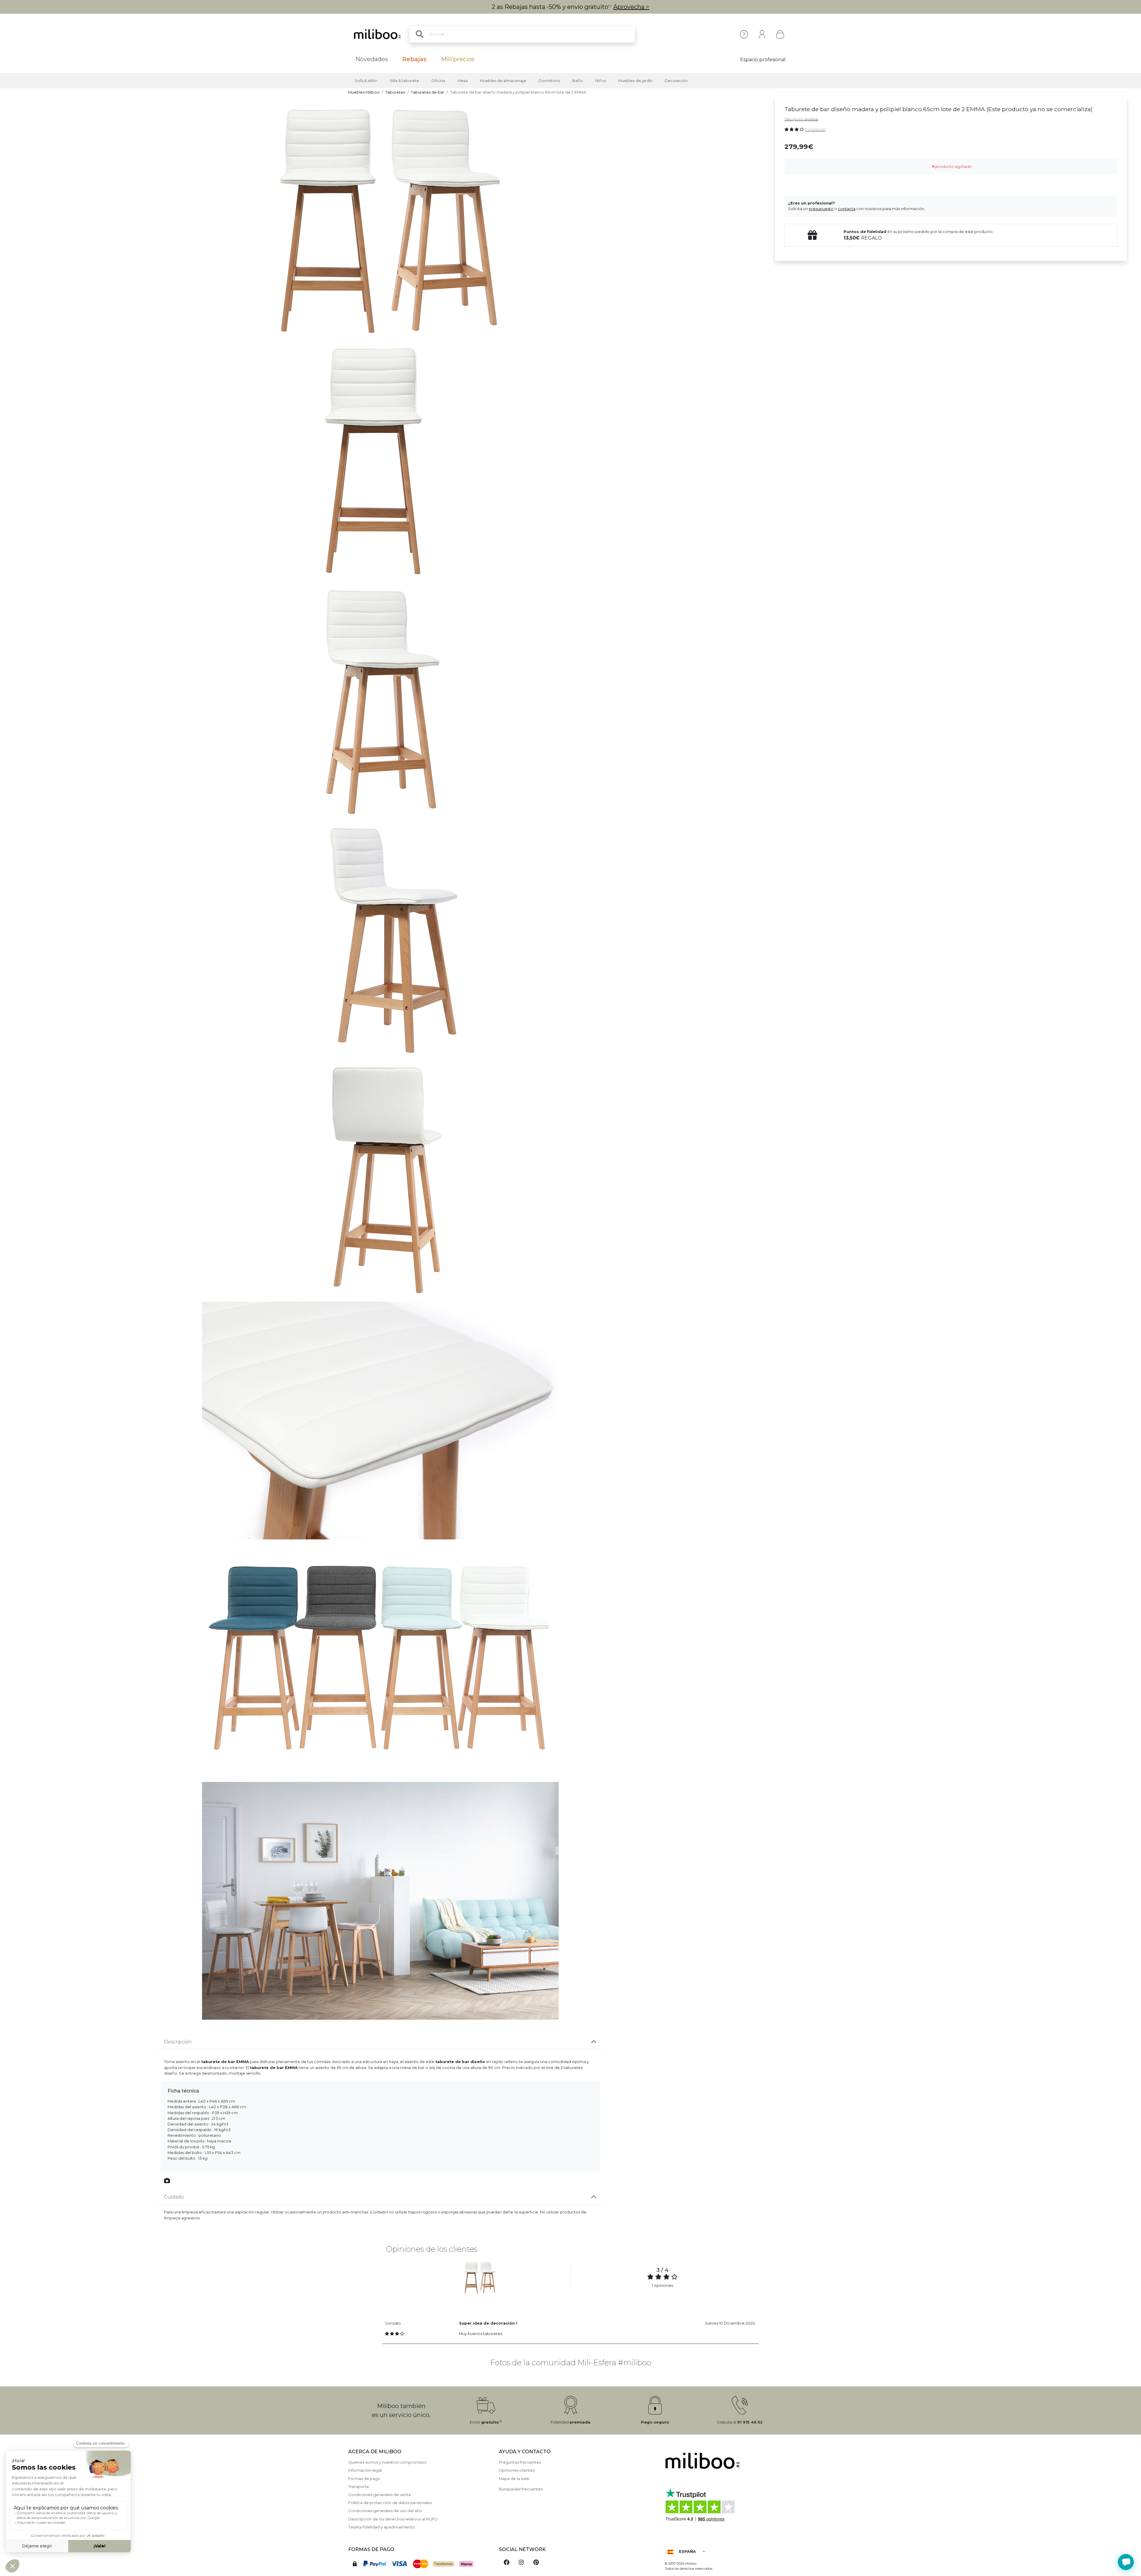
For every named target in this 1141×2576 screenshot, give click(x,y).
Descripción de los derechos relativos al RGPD (393, 2519)
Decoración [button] (676, 81)
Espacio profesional (763, 60)
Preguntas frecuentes (520, 2462)
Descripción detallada (801, 119)
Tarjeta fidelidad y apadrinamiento (382, 2527)
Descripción (178, 2042)
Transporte (359, 2487)
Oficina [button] (438, 81)
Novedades (372, 59)
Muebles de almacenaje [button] (503, 81)
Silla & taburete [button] (404, 81)
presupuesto (821, 209)
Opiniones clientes (517, 2470)
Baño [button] (577, 81)
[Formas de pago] (420, 2563)
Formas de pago (364, 2479)
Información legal (365, 2470)
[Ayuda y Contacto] (744, 34)
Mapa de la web (514, 2479)
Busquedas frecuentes (521, 2489)
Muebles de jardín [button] (635, 81)
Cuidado (174, 2197)
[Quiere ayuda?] (1126, 2562)
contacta (847, 209)
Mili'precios (458, 59)
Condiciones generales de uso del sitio (385, 2511)
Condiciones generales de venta (379, 2495)
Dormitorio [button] (549, 81)
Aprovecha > (631, 7)
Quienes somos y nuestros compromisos (387, 2462)
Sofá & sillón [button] (366, 81)
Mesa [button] (463, 81)
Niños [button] (601, 81)
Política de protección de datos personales (390, 2503)
